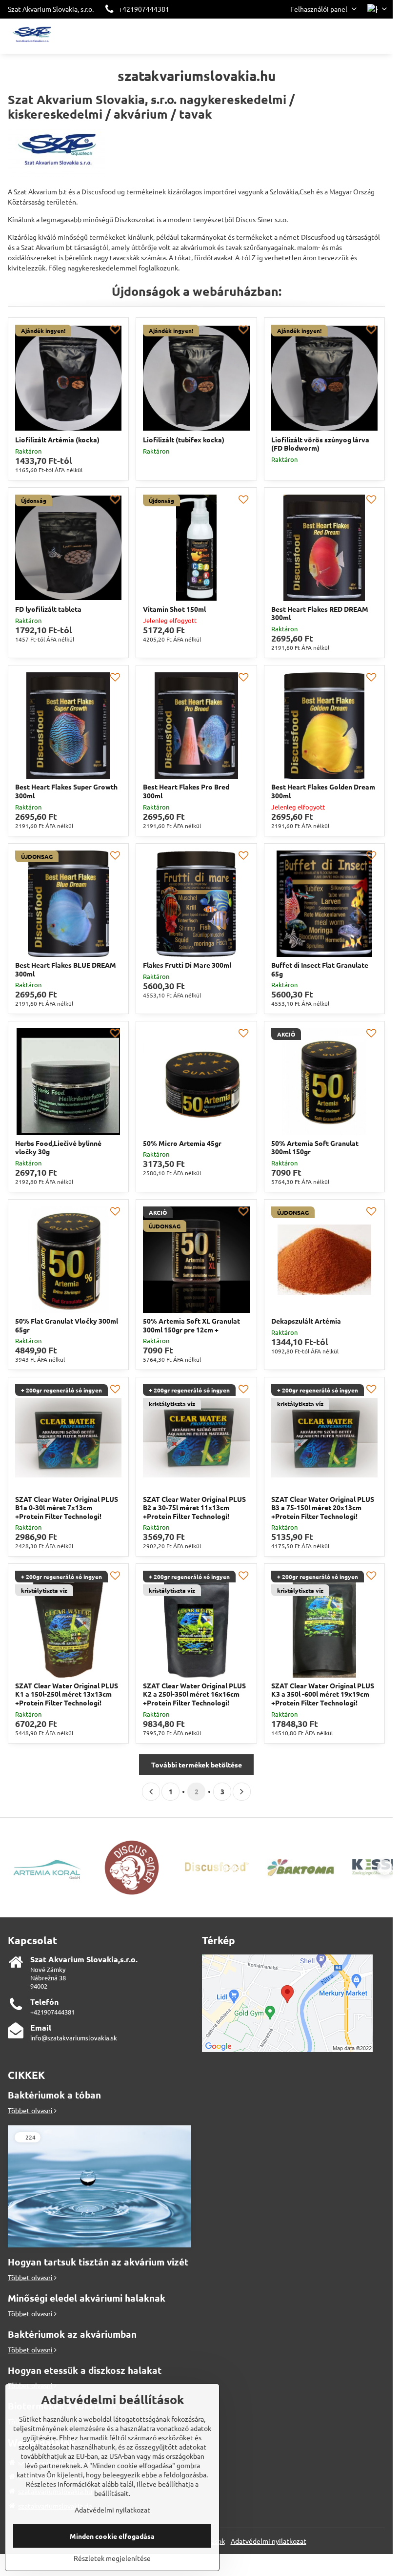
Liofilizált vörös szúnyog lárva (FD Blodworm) (320, 444)
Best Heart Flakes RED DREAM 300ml (320, 613)
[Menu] (381, 36)
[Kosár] (358, 36)
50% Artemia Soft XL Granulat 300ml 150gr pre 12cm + (191, 1325)
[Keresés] (334, 36)
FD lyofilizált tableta (48, 609)
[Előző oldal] (151, 1792)
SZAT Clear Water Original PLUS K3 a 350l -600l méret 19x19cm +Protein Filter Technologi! (323, 1694)
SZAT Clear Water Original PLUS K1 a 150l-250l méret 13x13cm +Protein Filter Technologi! (67, 1694)
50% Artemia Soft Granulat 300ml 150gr (315, 1147)
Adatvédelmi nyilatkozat (269, 2541)
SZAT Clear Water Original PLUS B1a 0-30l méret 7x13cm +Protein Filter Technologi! (67, 1507)
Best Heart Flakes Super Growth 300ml (66, 791)
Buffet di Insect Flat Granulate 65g (320, 969)
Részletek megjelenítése (112, 2558)
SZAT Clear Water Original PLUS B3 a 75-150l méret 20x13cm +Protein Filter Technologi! (323, 1507)
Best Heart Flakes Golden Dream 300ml (323, 791)
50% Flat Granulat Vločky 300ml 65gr (67, 1325)
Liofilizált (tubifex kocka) (184, 439)
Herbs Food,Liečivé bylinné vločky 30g (58, 1147)
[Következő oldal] (242, 1792)
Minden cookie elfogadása (112, 2536)
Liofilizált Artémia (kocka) (57, 439)
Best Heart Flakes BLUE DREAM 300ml (66, 969)
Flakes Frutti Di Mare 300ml (187, 965)
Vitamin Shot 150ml (174, 609)
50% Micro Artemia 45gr (182, 1143)
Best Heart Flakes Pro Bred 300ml (186, 791)
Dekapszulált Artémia (306, 1321)
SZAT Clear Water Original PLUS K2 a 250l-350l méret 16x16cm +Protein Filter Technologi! (194, 1694)
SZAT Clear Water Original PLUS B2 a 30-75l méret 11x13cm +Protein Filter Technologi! (194, 1507)
